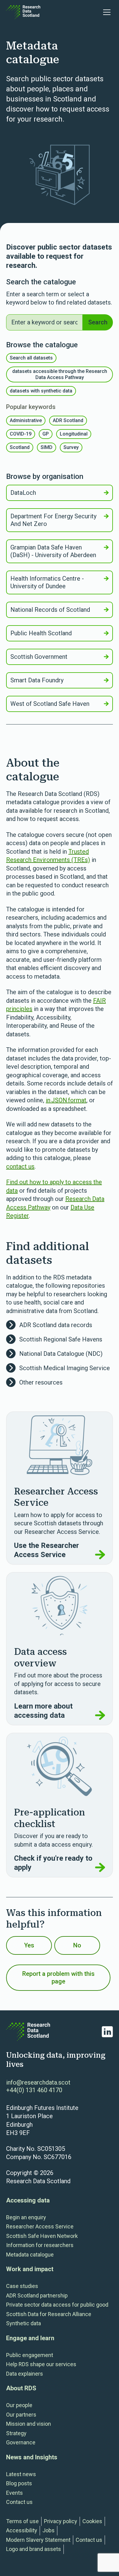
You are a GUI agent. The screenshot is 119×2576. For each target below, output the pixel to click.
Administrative (26, 420)
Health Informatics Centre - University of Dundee (47, 582)
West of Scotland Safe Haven (50, 704)
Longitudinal (74, 434)
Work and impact (30, 2269)
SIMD (47, 447)
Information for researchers (40, 2245)
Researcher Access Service (40, 2226)
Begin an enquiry (26, 2217)
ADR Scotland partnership (37, 2295)
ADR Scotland (68, 420)
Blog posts (19, 2483)
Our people (19, 2405)
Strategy (16, 2433)
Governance (21, 2442)
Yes (29, 1945)
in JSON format (66, 1100)
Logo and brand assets (34, 2549)
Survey (71, 447)
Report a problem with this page (58, 1978)
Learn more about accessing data (43, 1711)
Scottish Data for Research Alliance (49, 2314)
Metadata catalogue (30, 2255)
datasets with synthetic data (41, 391)
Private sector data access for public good (57, 2305)
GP (46, 434)
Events (14, 2493)
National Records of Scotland (50, 610)
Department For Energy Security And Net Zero (53, 520)
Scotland (20, 447)
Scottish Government (39, 657)
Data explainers (25, 2374)
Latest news (21, 2474)
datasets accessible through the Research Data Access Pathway (60, 374)
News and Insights (32, 2457)
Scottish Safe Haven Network (42, 2236)
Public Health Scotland (41, 633)
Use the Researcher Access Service (47, 1550)
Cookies (92, 2521)
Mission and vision (29, 2424)
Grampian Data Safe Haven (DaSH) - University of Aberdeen (53, 551)
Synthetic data (23, 2323)
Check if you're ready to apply (53, 1863)
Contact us (19, 2502)
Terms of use (22, 2521)
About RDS (21, 2388)
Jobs (49, 2530)
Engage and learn (30, 2338)
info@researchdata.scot (38, 2082)
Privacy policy (61, 2521)
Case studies (22, 2286)
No (77, 1945)
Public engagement (30, 2355)
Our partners (21, 2415)
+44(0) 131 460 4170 (34, 2090)
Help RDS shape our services (41, 2364)
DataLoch (23, 493)
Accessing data (28, 2200)
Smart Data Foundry (37, 680)
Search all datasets (31, 358)
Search (98, 322)
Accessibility (22, 2530)
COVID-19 (21, 434)
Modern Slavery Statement (38, 2540)
